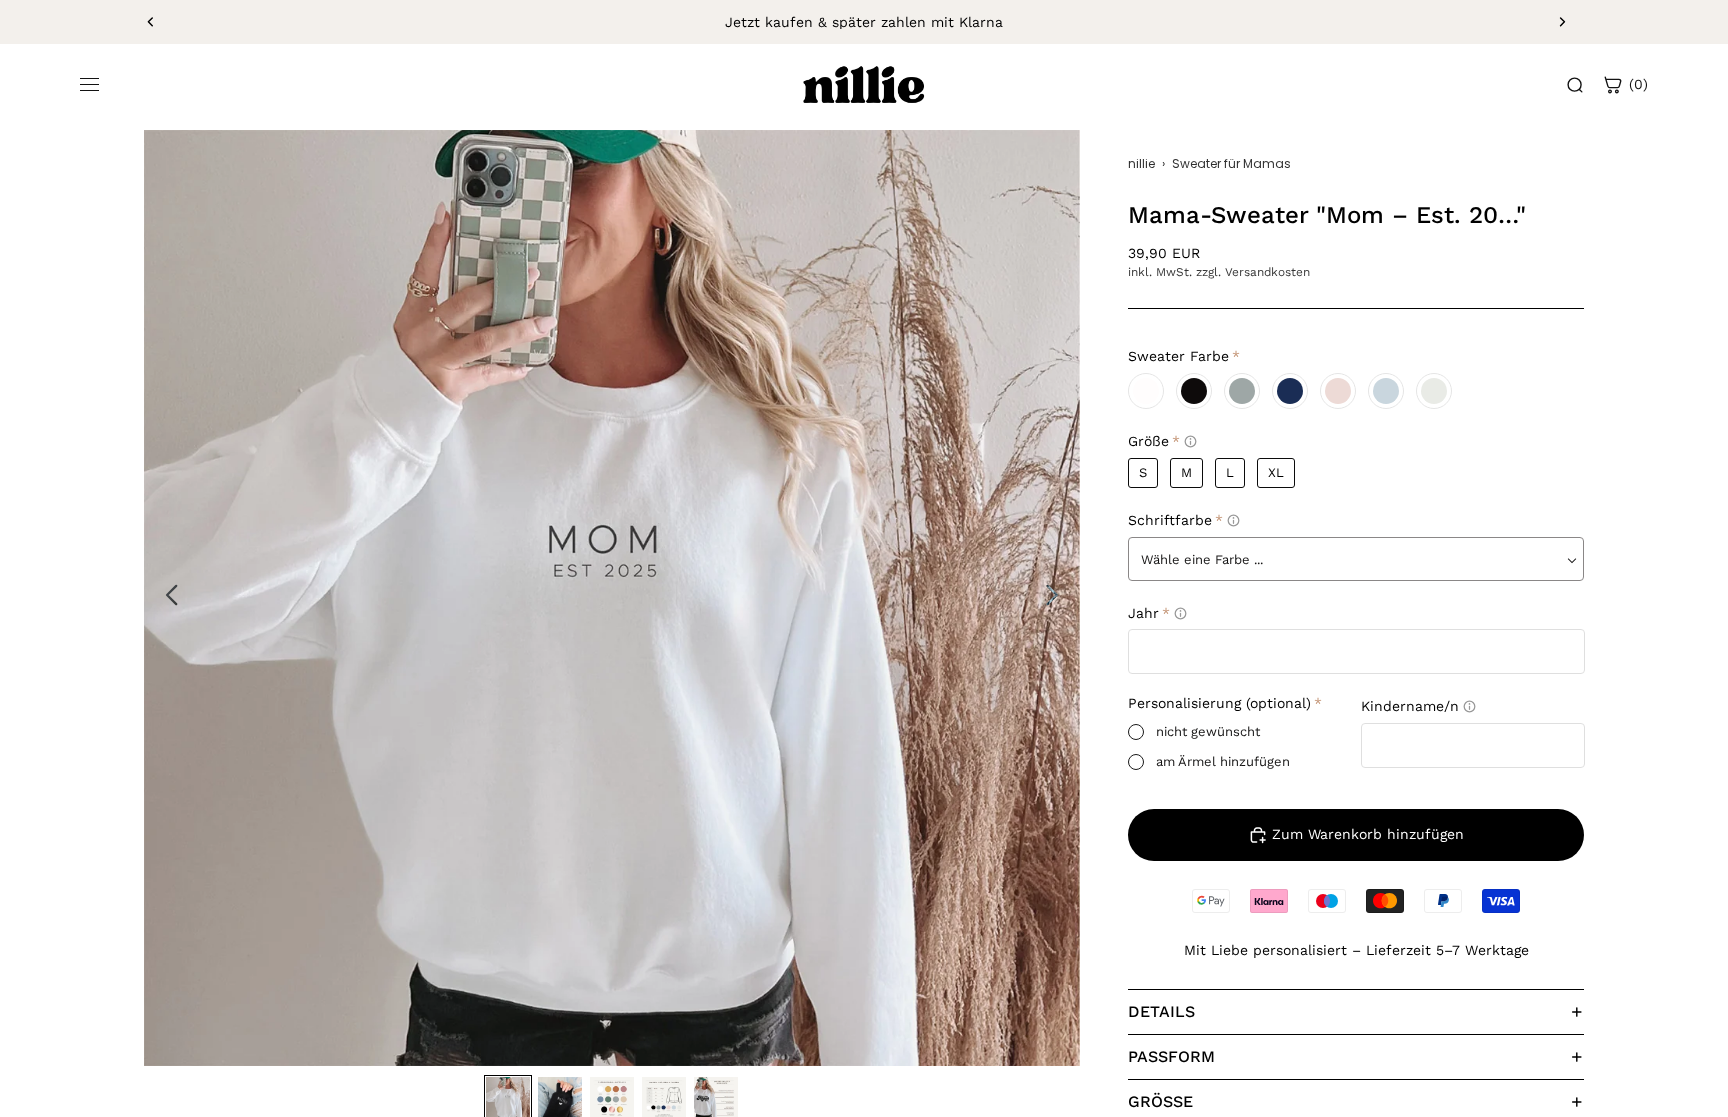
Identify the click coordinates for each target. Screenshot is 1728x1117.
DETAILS (1161, 1011)
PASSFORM (1171, 1056)
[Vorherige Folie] (151, 22)
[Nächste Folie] (1562, 22)
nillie (1141, 163)
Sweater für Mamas (1231, 163)
